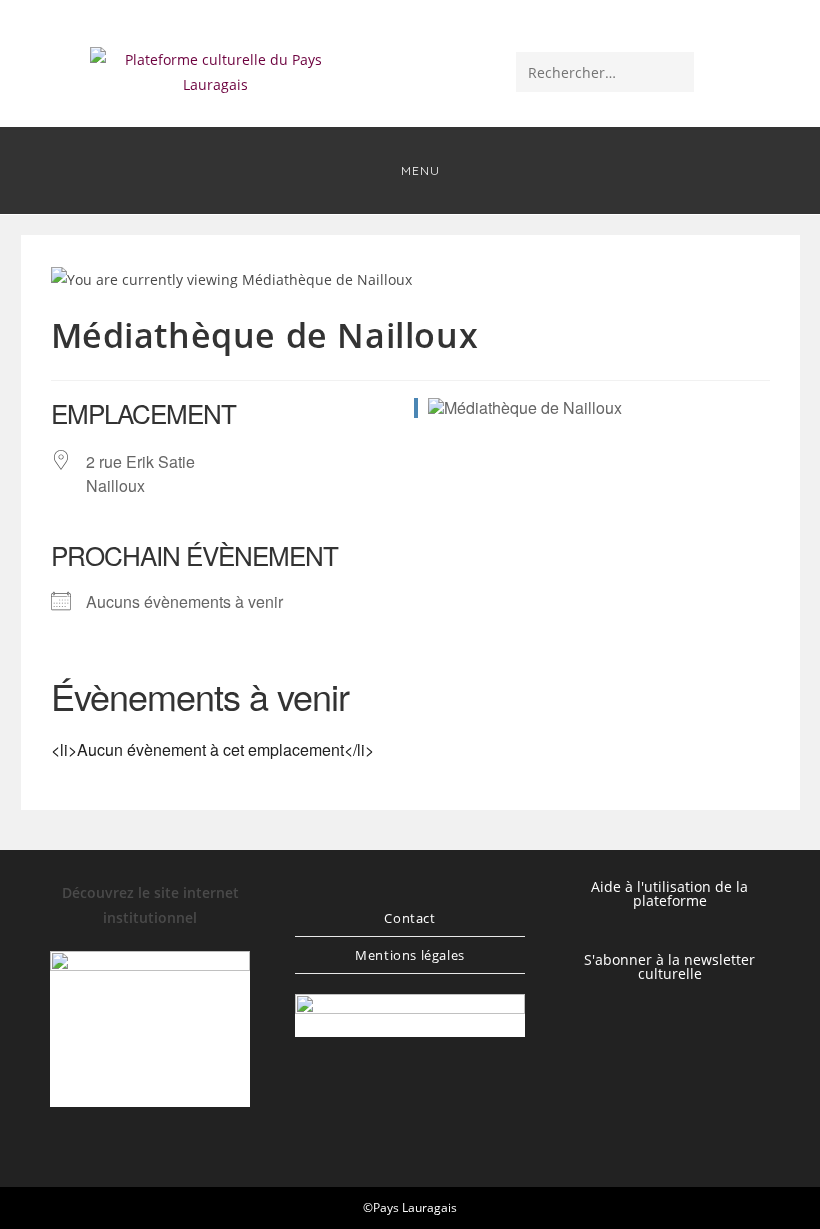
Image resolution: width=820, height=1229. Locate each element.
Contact (409, 918)
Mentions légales (410, 955)
